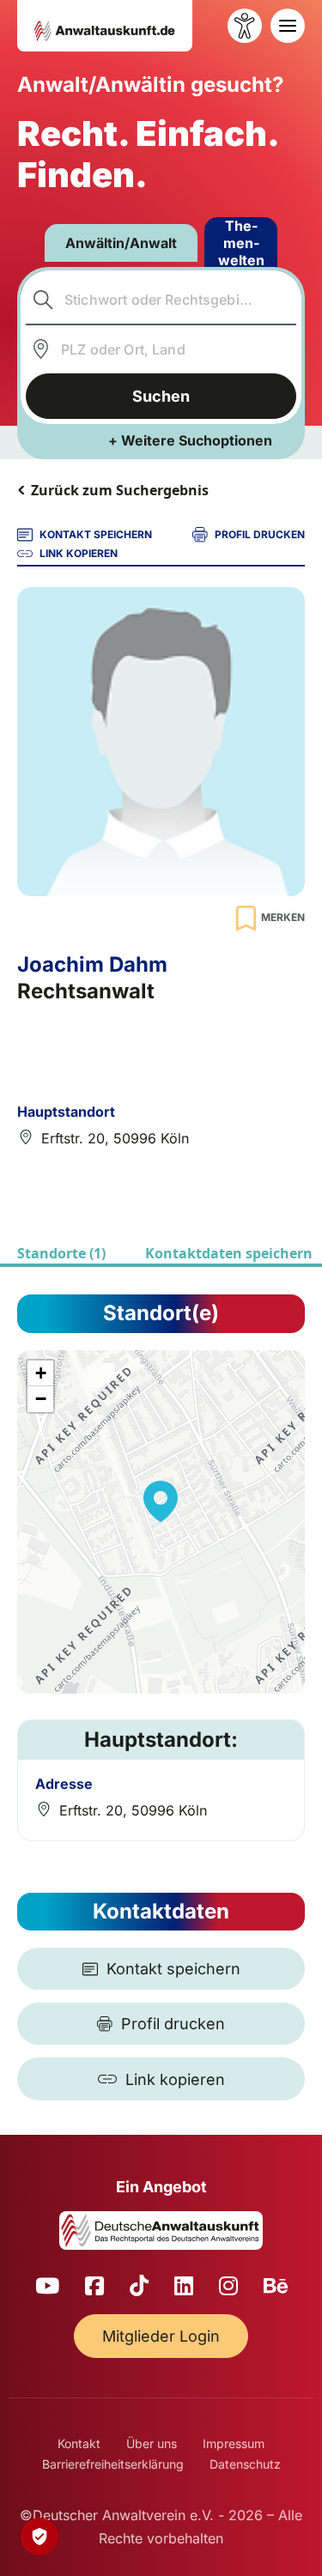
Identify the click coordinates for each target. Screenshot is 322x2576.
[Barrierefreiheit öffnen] (245, 26)
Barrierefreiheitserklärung (113, 2464)
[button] (161, 1501)
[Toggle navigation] (288, 26)
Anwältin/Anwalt (121, 243)
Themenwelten (241, 243)
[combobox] (161, 300)
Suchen (161, 396)
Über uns (152, 2443)
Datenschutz (245, 2464)
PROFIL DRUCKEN (260, 534)
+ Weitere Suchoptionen (190, 440)
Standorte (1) (61, 1253)
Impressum (234, 2443)
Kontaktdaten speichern (229, 1253)
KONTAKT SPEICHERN (96, 534)
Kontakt (79, 2443)
